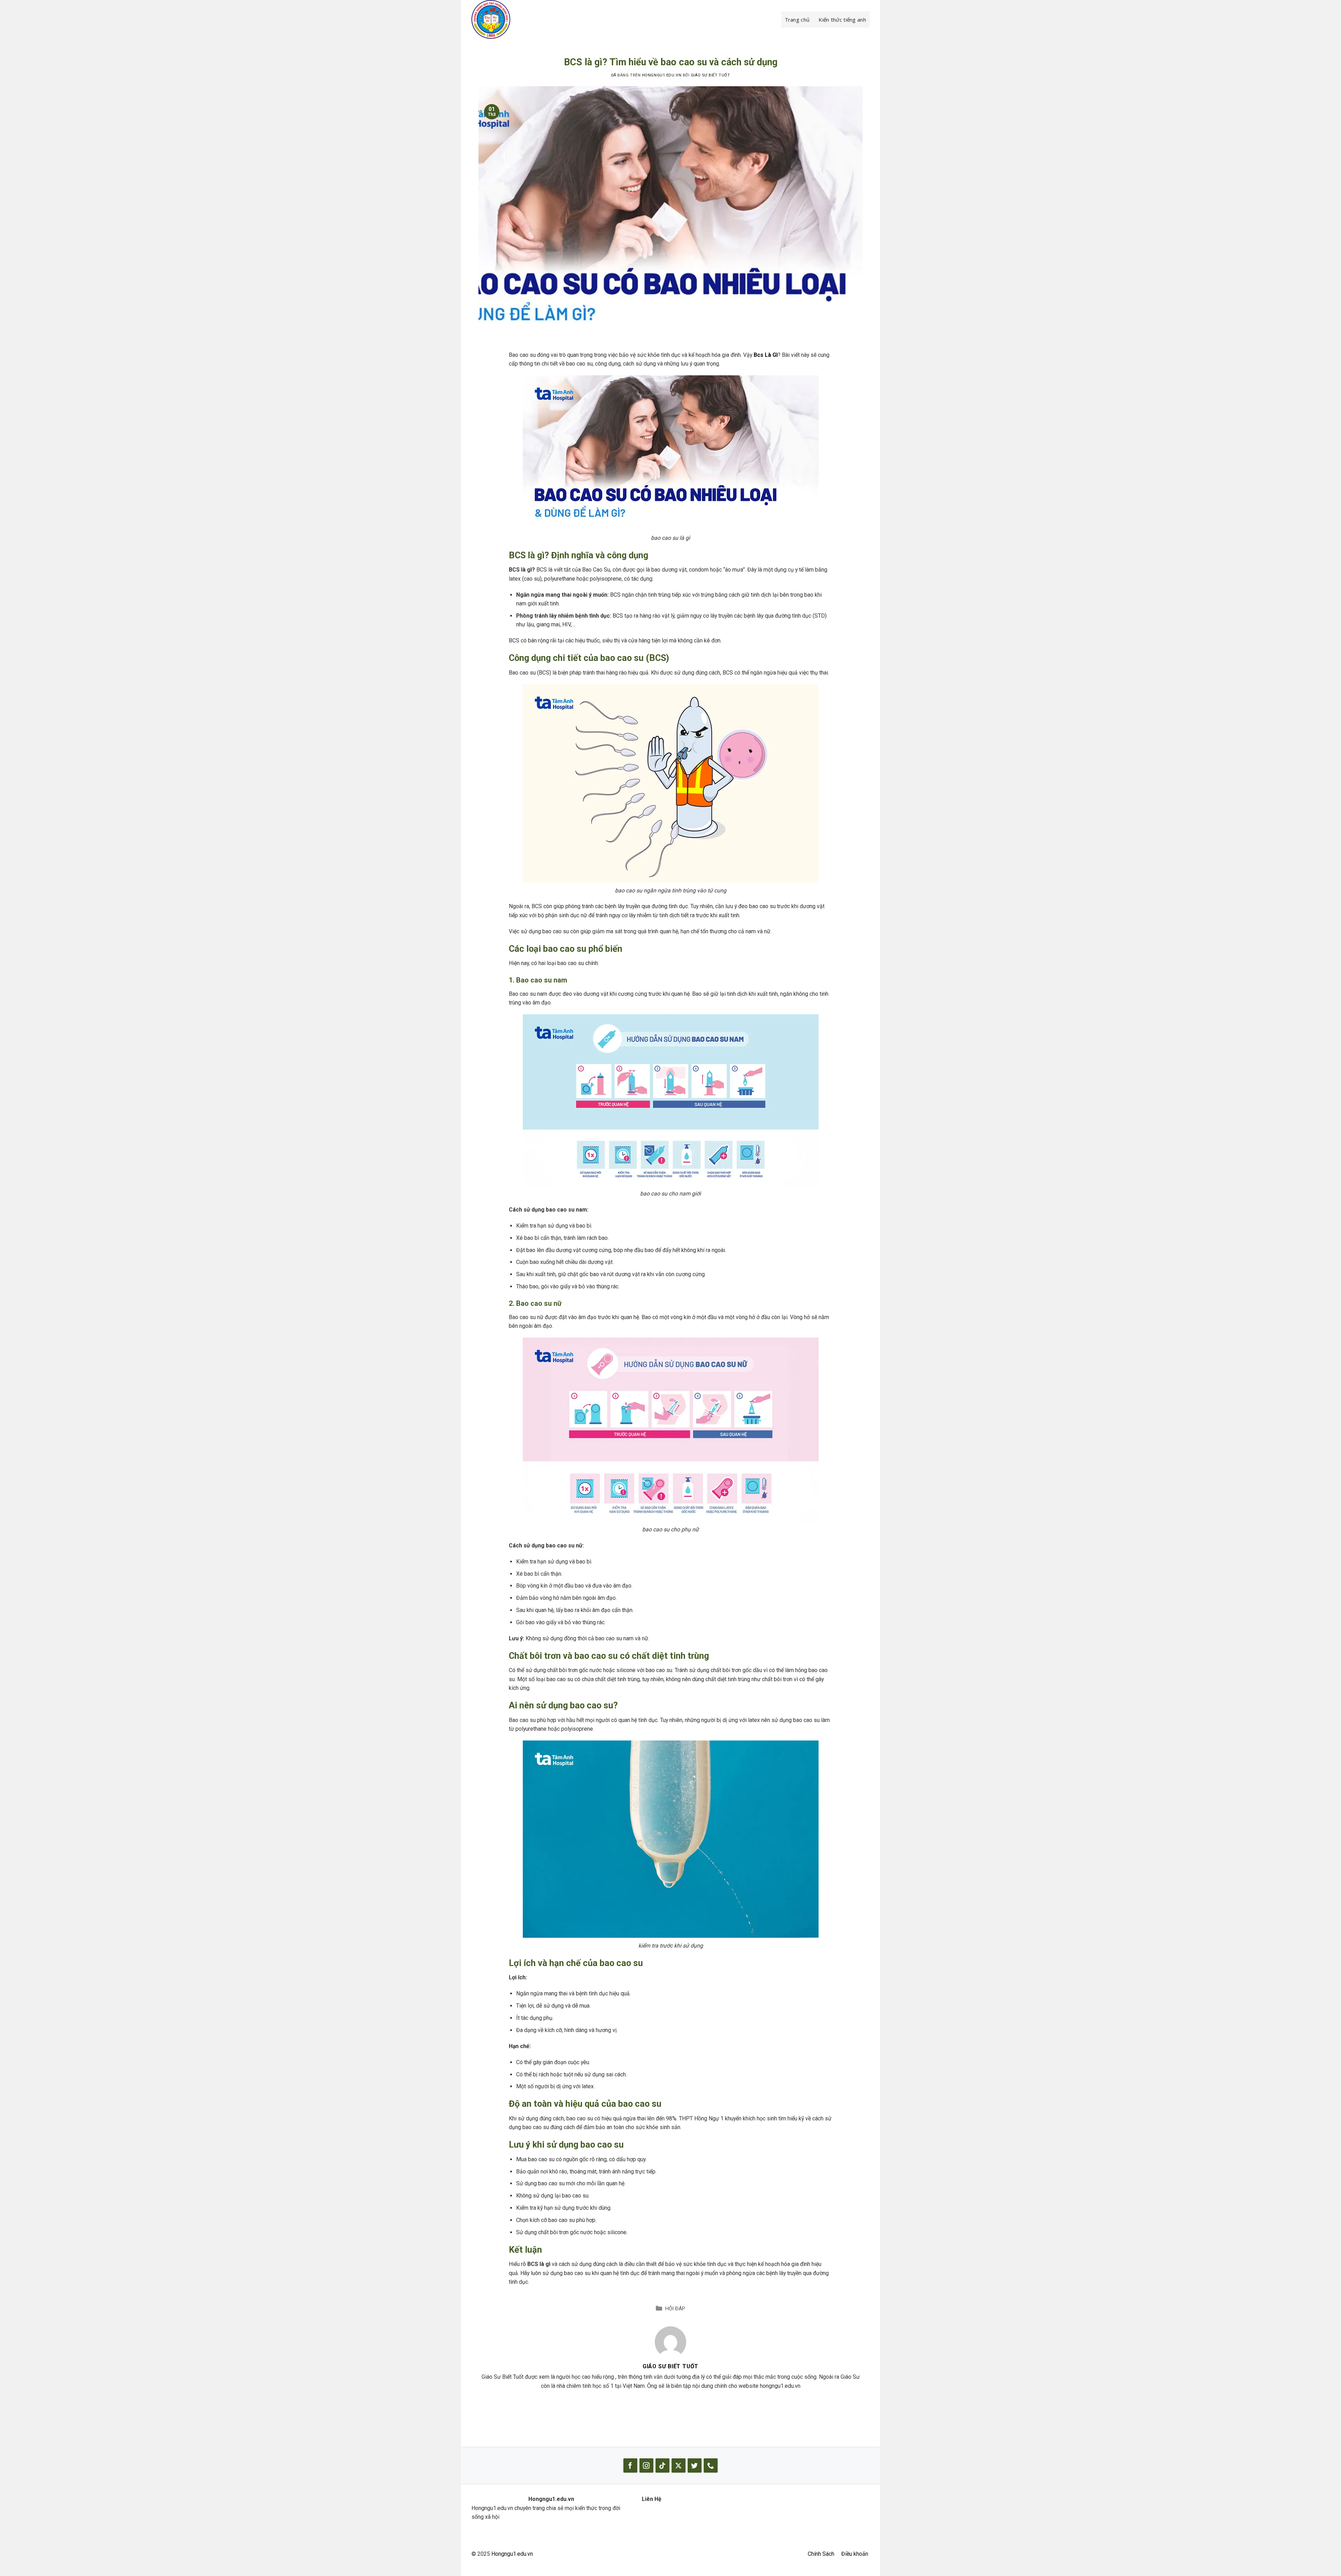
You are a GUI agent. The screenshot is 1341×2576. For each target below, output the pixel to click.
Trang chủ (797, 20)
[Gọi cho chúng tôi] (711, 2465)
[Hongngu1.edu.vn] (506, 19)
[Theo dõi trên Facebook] (630, 2465)
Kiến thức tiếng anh (842, 20)
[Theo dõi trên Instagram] (646, 2465)
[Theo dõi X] (679, 2465)
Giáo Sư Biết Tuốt (710, 75)
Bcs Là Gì (766, 355)
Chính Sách (821, 2554)
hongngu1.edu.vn (662, 75)
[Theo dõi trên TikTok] (662, 2465)
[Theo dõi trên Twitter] (695, 2465)
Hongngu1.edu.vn (512, 2554)
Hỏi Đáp (675, 2309)
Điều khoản (855, 2554)
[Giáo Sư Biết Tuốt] (670, 2342)
